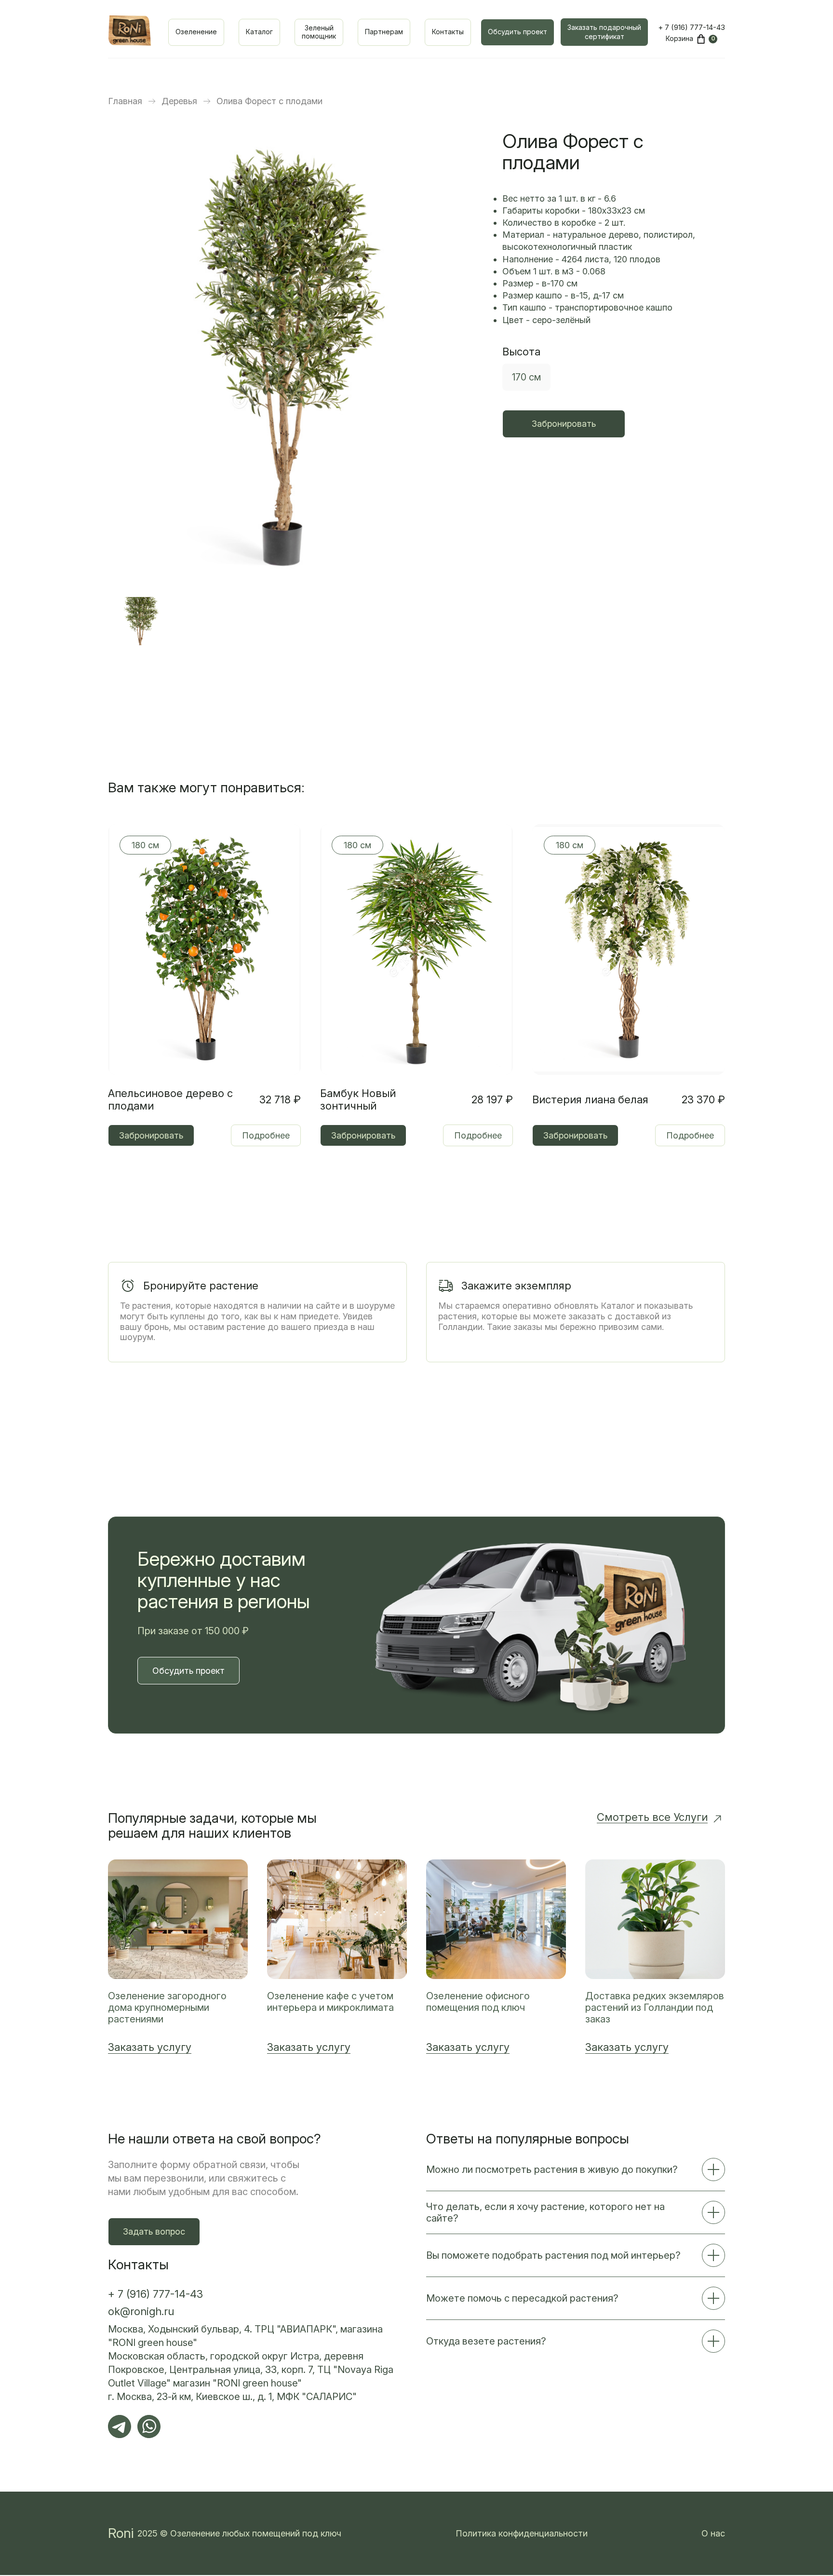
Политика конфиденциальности (522, 2533)
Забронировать (564, 424)
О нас (713, 2533)
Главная (125, 101)
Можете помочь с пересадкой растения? (522, 2298)
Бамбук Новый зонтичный (358, 1099)
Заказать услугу (150, 2047)
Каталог (259, 32)
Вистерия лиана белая (590, 1099)
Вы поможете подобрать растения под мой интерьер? (553, 2255)
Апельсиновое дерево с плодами (170, 1099)
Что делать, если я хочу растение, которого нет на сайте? (545, 2212)
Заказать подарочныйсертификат (604, 32)
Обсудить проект (517, 32)
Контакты (448, 32)
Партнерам (384, 32)
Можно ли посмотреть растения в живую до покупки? (552, 2169)
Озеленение (196, 32)
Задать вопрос (154, 2231)
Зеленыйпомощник (319, 32)
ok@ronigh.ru (141, 2311)
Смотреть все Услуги (652, 1817)
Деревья (179, 101)
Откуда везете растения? (486, 2341)
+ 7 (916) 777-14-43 (692, 27)
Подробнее (266, 1135)
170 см (526, 377)
